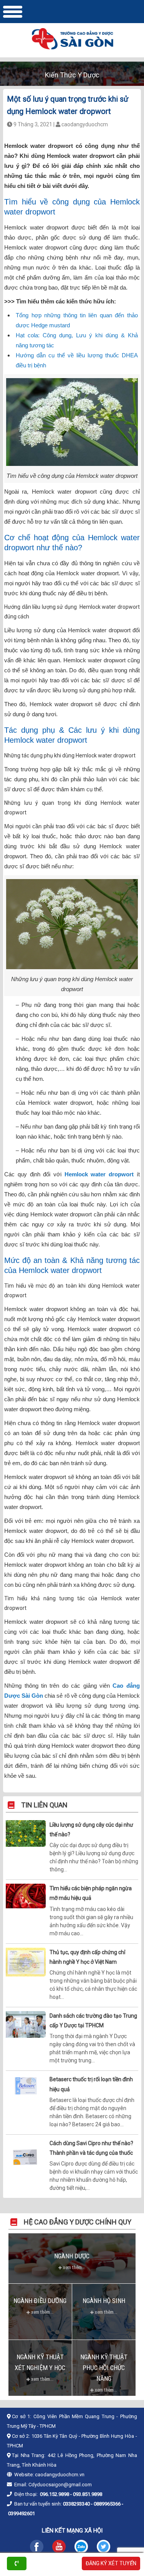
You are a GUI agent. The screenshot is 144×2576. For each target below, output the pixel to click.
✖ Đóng (127, 1267)
